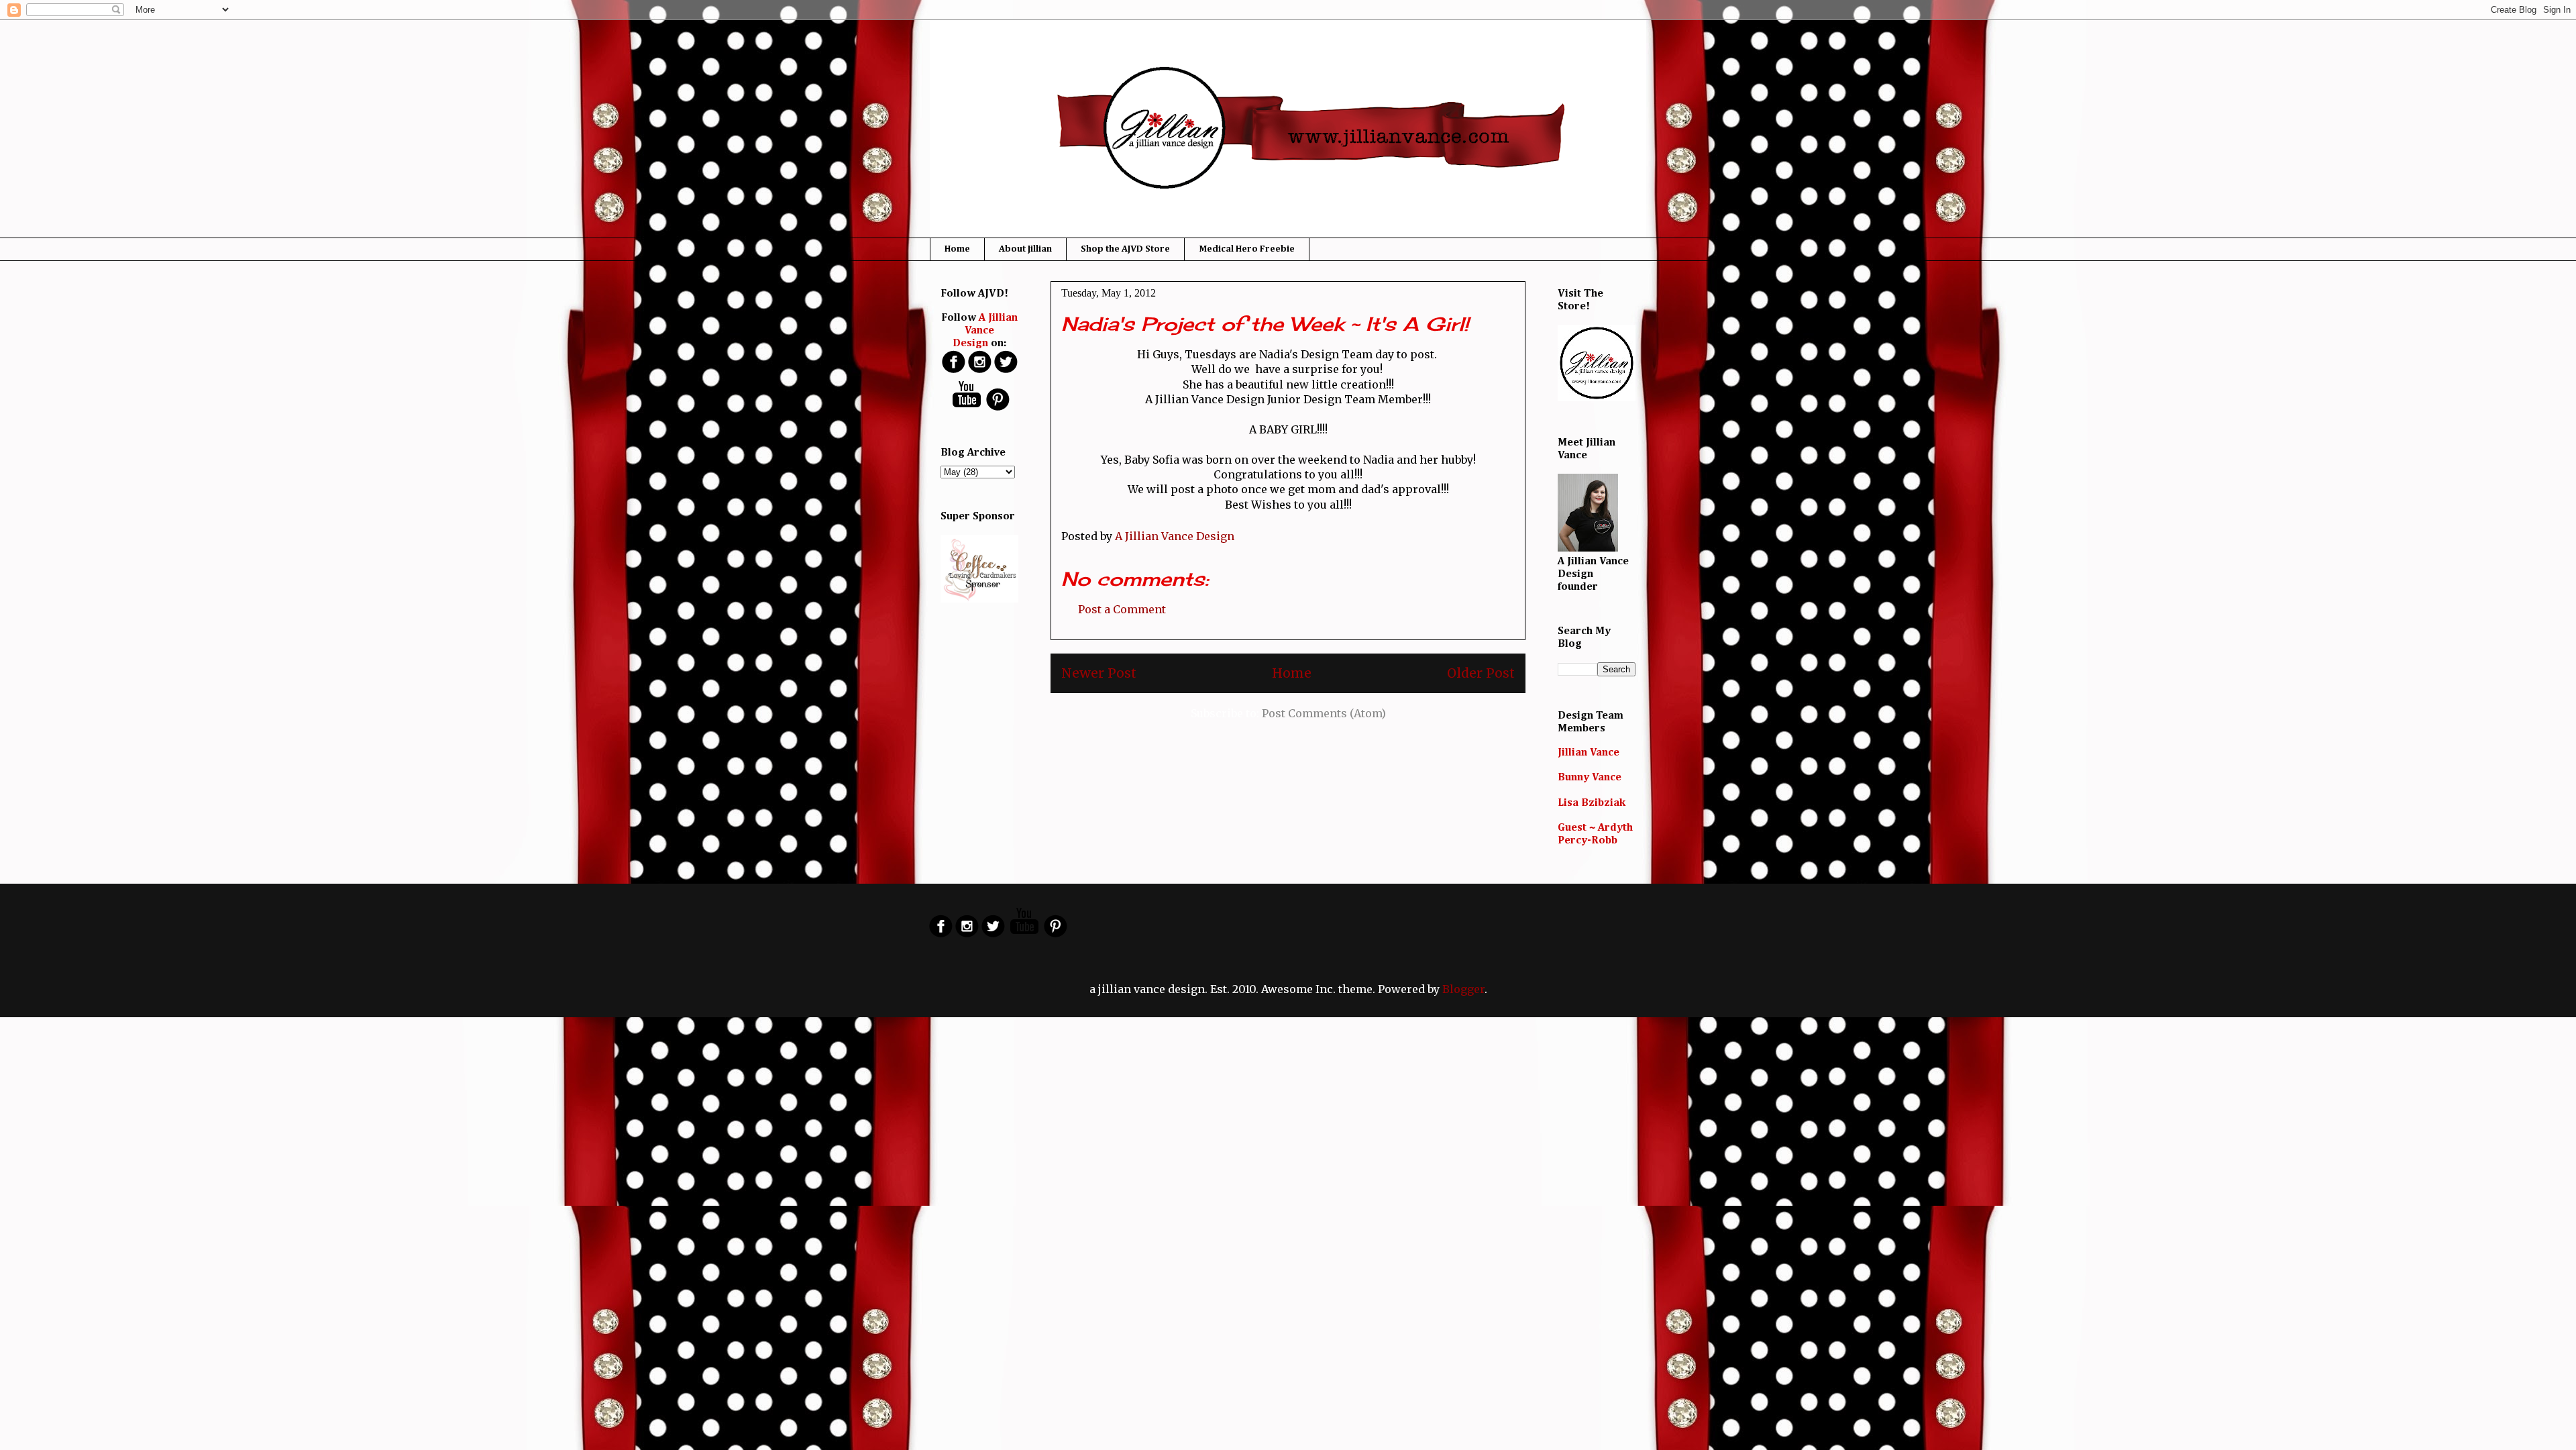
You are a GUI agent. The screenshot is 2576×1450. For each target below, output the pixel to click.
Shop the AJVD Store (1125, 249)
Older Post (1481, 673)
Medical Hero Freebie (1247, 249)
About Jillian (1025, 249)
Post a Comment (1122, 609)
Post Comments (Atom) (1324, 713)
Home (957, 249)
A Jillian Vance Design (985, 331)
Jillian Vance (1589, 753)
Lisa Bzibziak (1592, 803)
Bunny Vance (1590, 778)
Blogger (1463, 989)
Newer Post (1099, 673)
